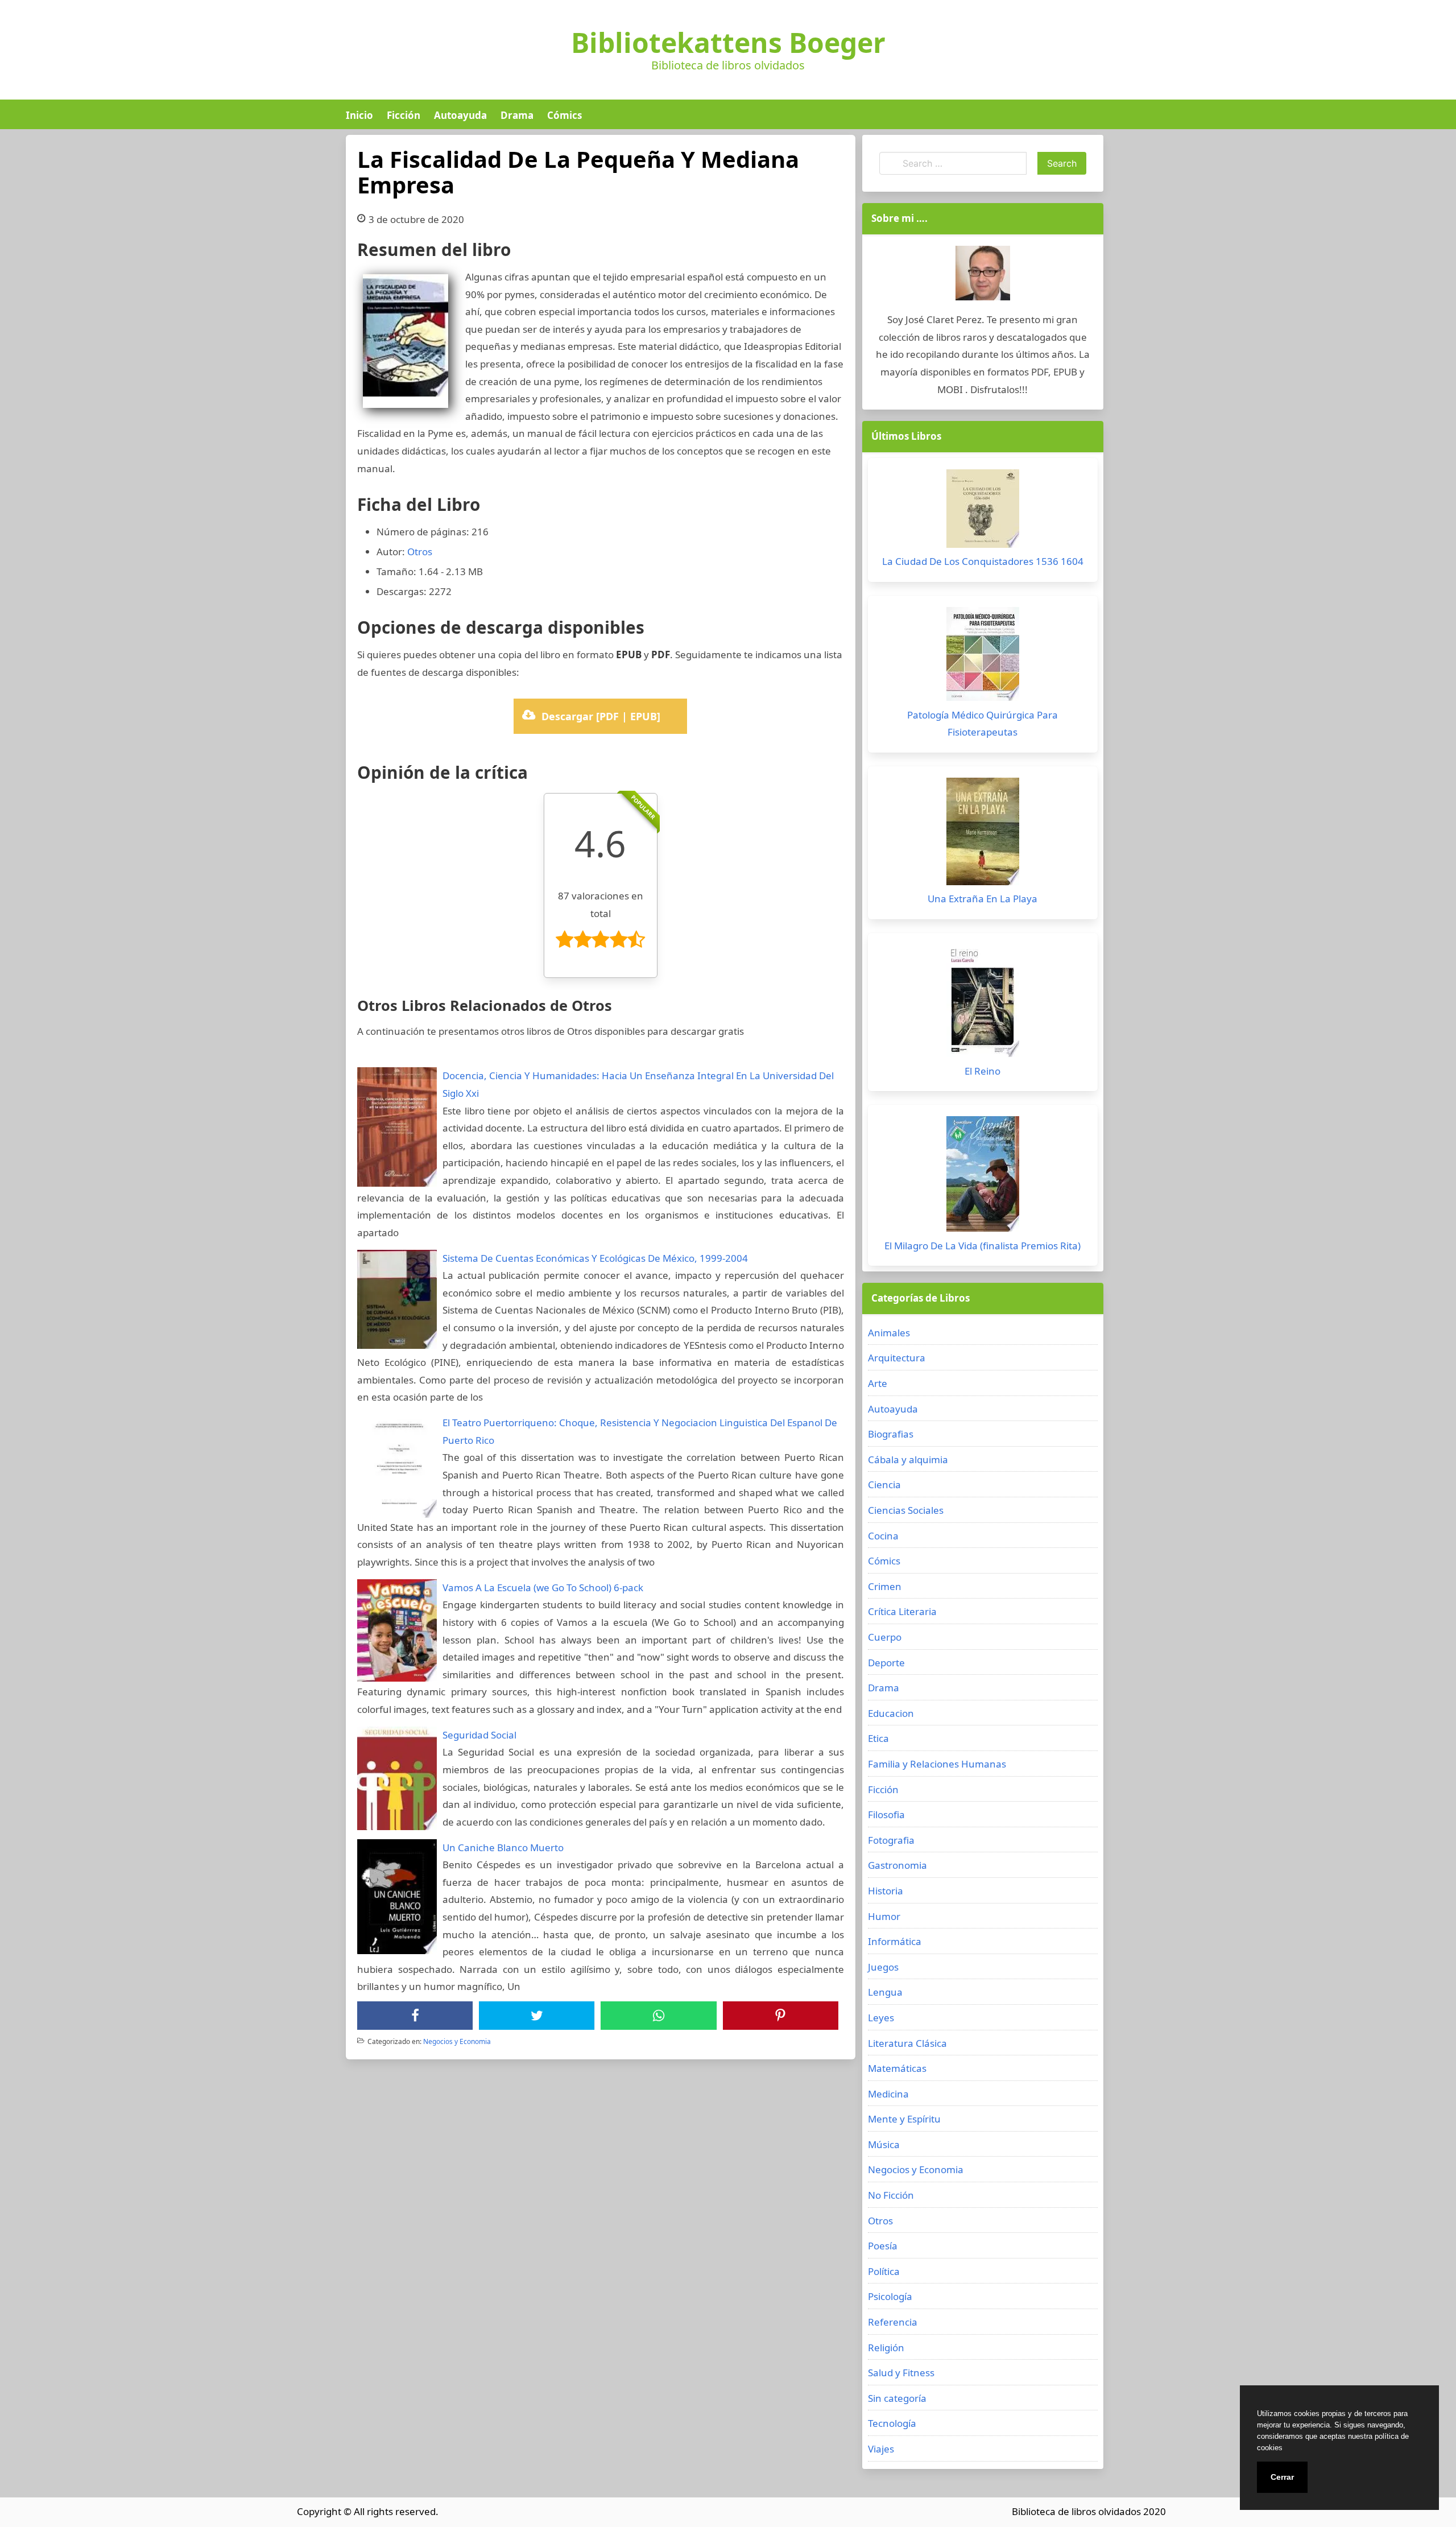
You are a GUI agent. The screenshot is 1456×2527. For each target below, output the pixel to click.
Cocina (883, 1536)
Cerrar (1282, 2477)
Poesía (883, 2246)
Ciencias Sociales (906, 1510)
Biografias (891, 1434)
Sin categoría (897, 2398)
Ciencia (884, 1485)
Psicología (890, 2296)
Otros (420, 552)
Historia (886, 1891)
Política (884, 2271)
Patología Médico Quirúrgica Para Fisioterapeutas (983, 724)
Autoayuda (460, 115)
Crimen (885, 1586)
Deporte (886, 1663)
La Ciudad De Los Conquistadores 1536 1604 (983, 561)
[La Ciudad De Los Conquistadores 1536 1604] (983, 511)
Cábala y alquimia (908, 1459)
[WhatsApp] (659, 2016)
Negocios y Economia (457, 2041)
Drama (517, 115)
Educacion (891, 1713)
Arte (878, 1383)
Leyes (881, 2018)
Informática (895, 1941)
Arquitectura (897, 1358)
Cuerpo (885, 1637)
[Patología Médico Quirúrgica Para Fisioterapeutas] (983, 657)
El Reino (983, 1071)
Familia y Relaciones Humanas (937, 1764)
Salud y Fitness (901, 2373)
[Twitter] (537, 2016)
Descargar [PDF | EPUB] (601, 716)
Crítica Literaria (902, 1611)
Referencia (893, 2322)
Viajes (881, 2449)
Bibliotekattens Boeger (728, 43)
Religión (886, 2348)
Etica (878, 1738)
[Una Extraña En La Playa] (983, 834)
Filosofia (886, 1814)
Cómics (564, 115)
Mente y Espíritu (904, 2119)
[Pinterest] (780, 2016)
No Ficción (891, 2195)
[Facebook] (415, 2016)
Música (884, 2144)
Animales (889, 1333)
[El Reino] (983, 1004)
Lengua (885, 1992)
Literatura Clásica (907, 2043)
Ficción (404, 115)
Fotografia (891, 1840)
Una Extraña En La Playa (983, 899)
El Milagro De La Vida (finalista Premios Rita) (983, 1246)
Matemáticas (897, 2068)
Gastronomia (897, 1865)
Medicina (888, 2094)
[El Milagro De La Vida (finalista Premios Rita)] (983, 1177)
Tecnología (892, 2423)
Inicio (359, 115)
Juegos (883, 1967)
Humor (884, 1916)
